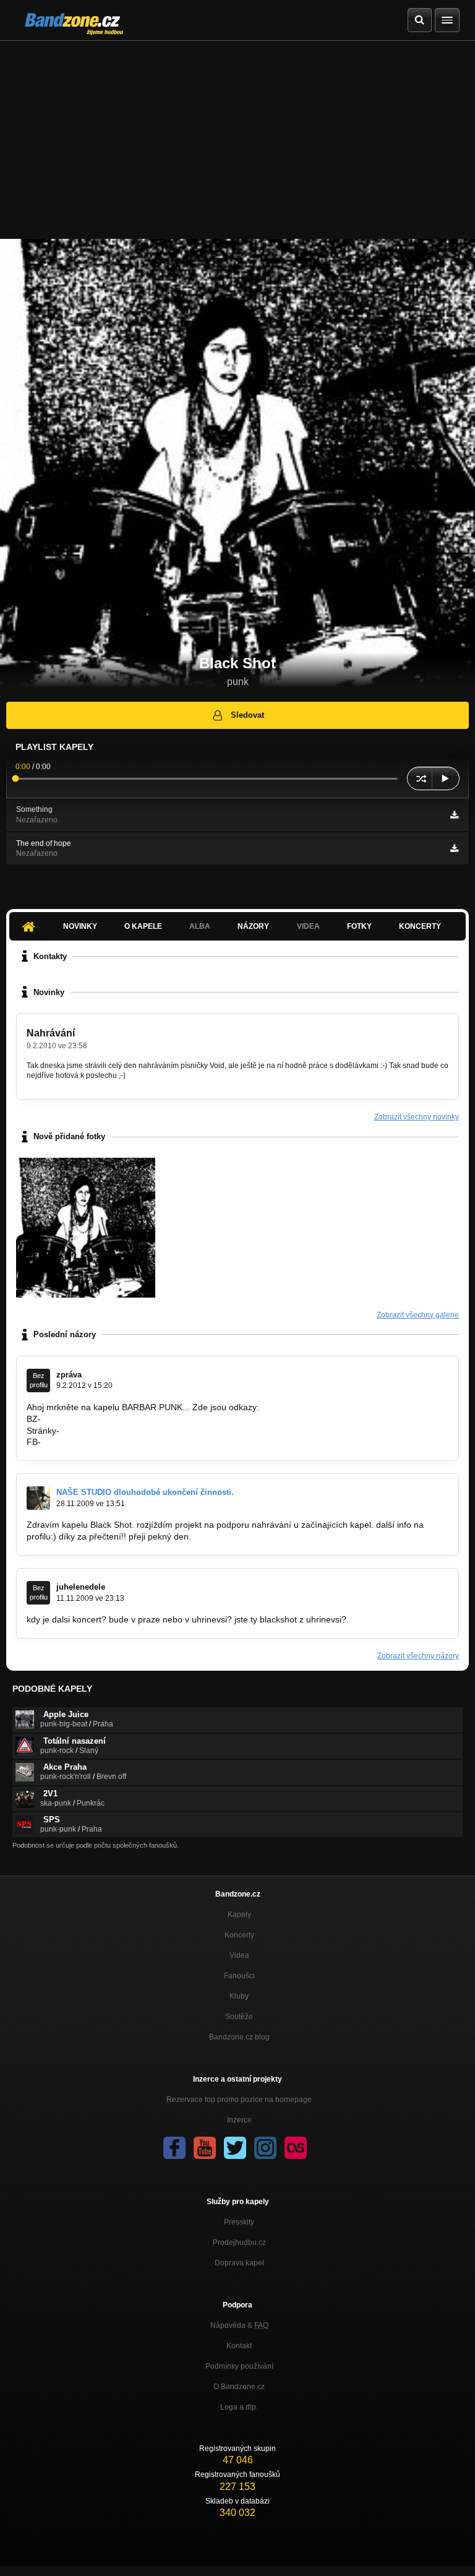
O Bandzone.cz (239, 2387)
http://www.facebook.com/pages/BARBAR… (128, 1442)
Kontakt (239, 2346)
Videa (239, 1955)
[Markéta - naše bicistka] (86, 1227)
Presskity (239, 2222)
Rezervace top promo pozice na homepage (239, 2100)
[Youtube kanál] (205, 2148)
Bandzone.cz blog (239, 2037)
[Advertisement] (237, 134)
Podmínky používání (239, 2366)
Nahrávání (51, 1033)
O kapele (143, 926)
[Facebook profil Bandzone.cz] (174, 2148)
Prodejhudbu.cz (239, 2242)
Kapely (239, 1915)
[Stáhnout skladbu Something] (454, 815)
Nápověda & (239, 2325)
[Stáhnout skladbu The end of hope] (454, 848)
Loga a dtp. (239, 2407)
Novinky (80, 926)
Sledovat (247, 715)
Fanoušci (239, 1976)
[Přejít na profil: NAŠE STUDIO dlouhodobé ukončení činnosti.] (38, 1498)
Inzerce (239, 2120)
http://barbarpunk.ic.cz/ (107, 1431)
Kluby (239, 1996)
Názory (253, 926)
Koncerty (420, 926)
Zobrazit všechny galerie (418, 1315)
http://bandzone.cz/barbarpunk (103, 1419)
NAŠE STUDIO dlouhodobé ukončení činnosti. (145, 1492)
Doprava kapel (239, 2263)
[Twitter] (235, 2148)
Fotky (359, 926)
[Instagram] (265, 2148)
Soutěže (239, 2017)
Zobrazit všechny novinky (417, 1117)
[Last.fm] (296, 2148)
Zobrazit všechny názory (418, 1656)
